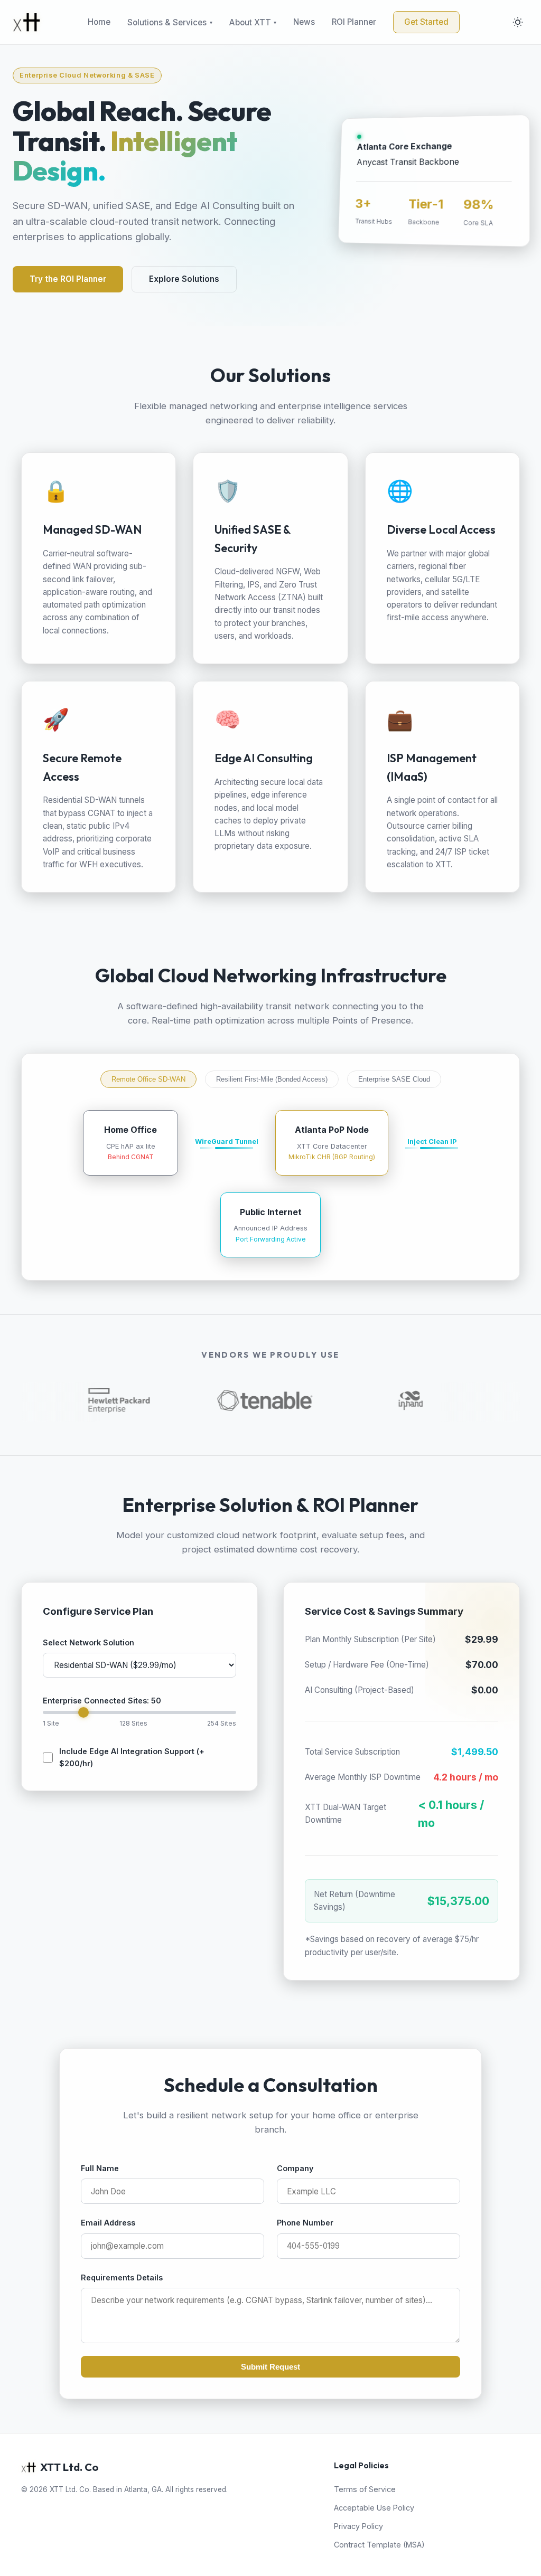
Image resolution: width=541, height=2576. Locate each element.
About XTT (250, 22)
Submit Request (270, 2367)
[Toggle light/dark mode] (518, 22)
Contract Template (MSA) (379, 2545)
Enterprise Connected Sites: (102, 1701)
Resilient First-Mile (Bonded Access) (272, 1079)
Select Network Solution (88, 1642)
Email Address (108, 2223)
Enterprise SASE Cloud (394, 1079)
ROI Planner (354, 22)
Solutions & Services (167, 22)
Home (99, 22)
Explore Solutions (184, 279)
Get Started (426, 22)
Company (295, 2168)
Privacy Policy (358, 2526)
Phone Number (305, 2223)
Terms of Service (365, 2489)
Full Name (100, 2168)
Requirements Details (122, 2277)
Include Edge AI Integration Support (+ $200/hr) (132, 1757)
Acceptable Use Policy (374, 2508)
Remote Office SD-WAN (148, 1079)
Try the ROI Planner (68, 279)
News (304, 22)
